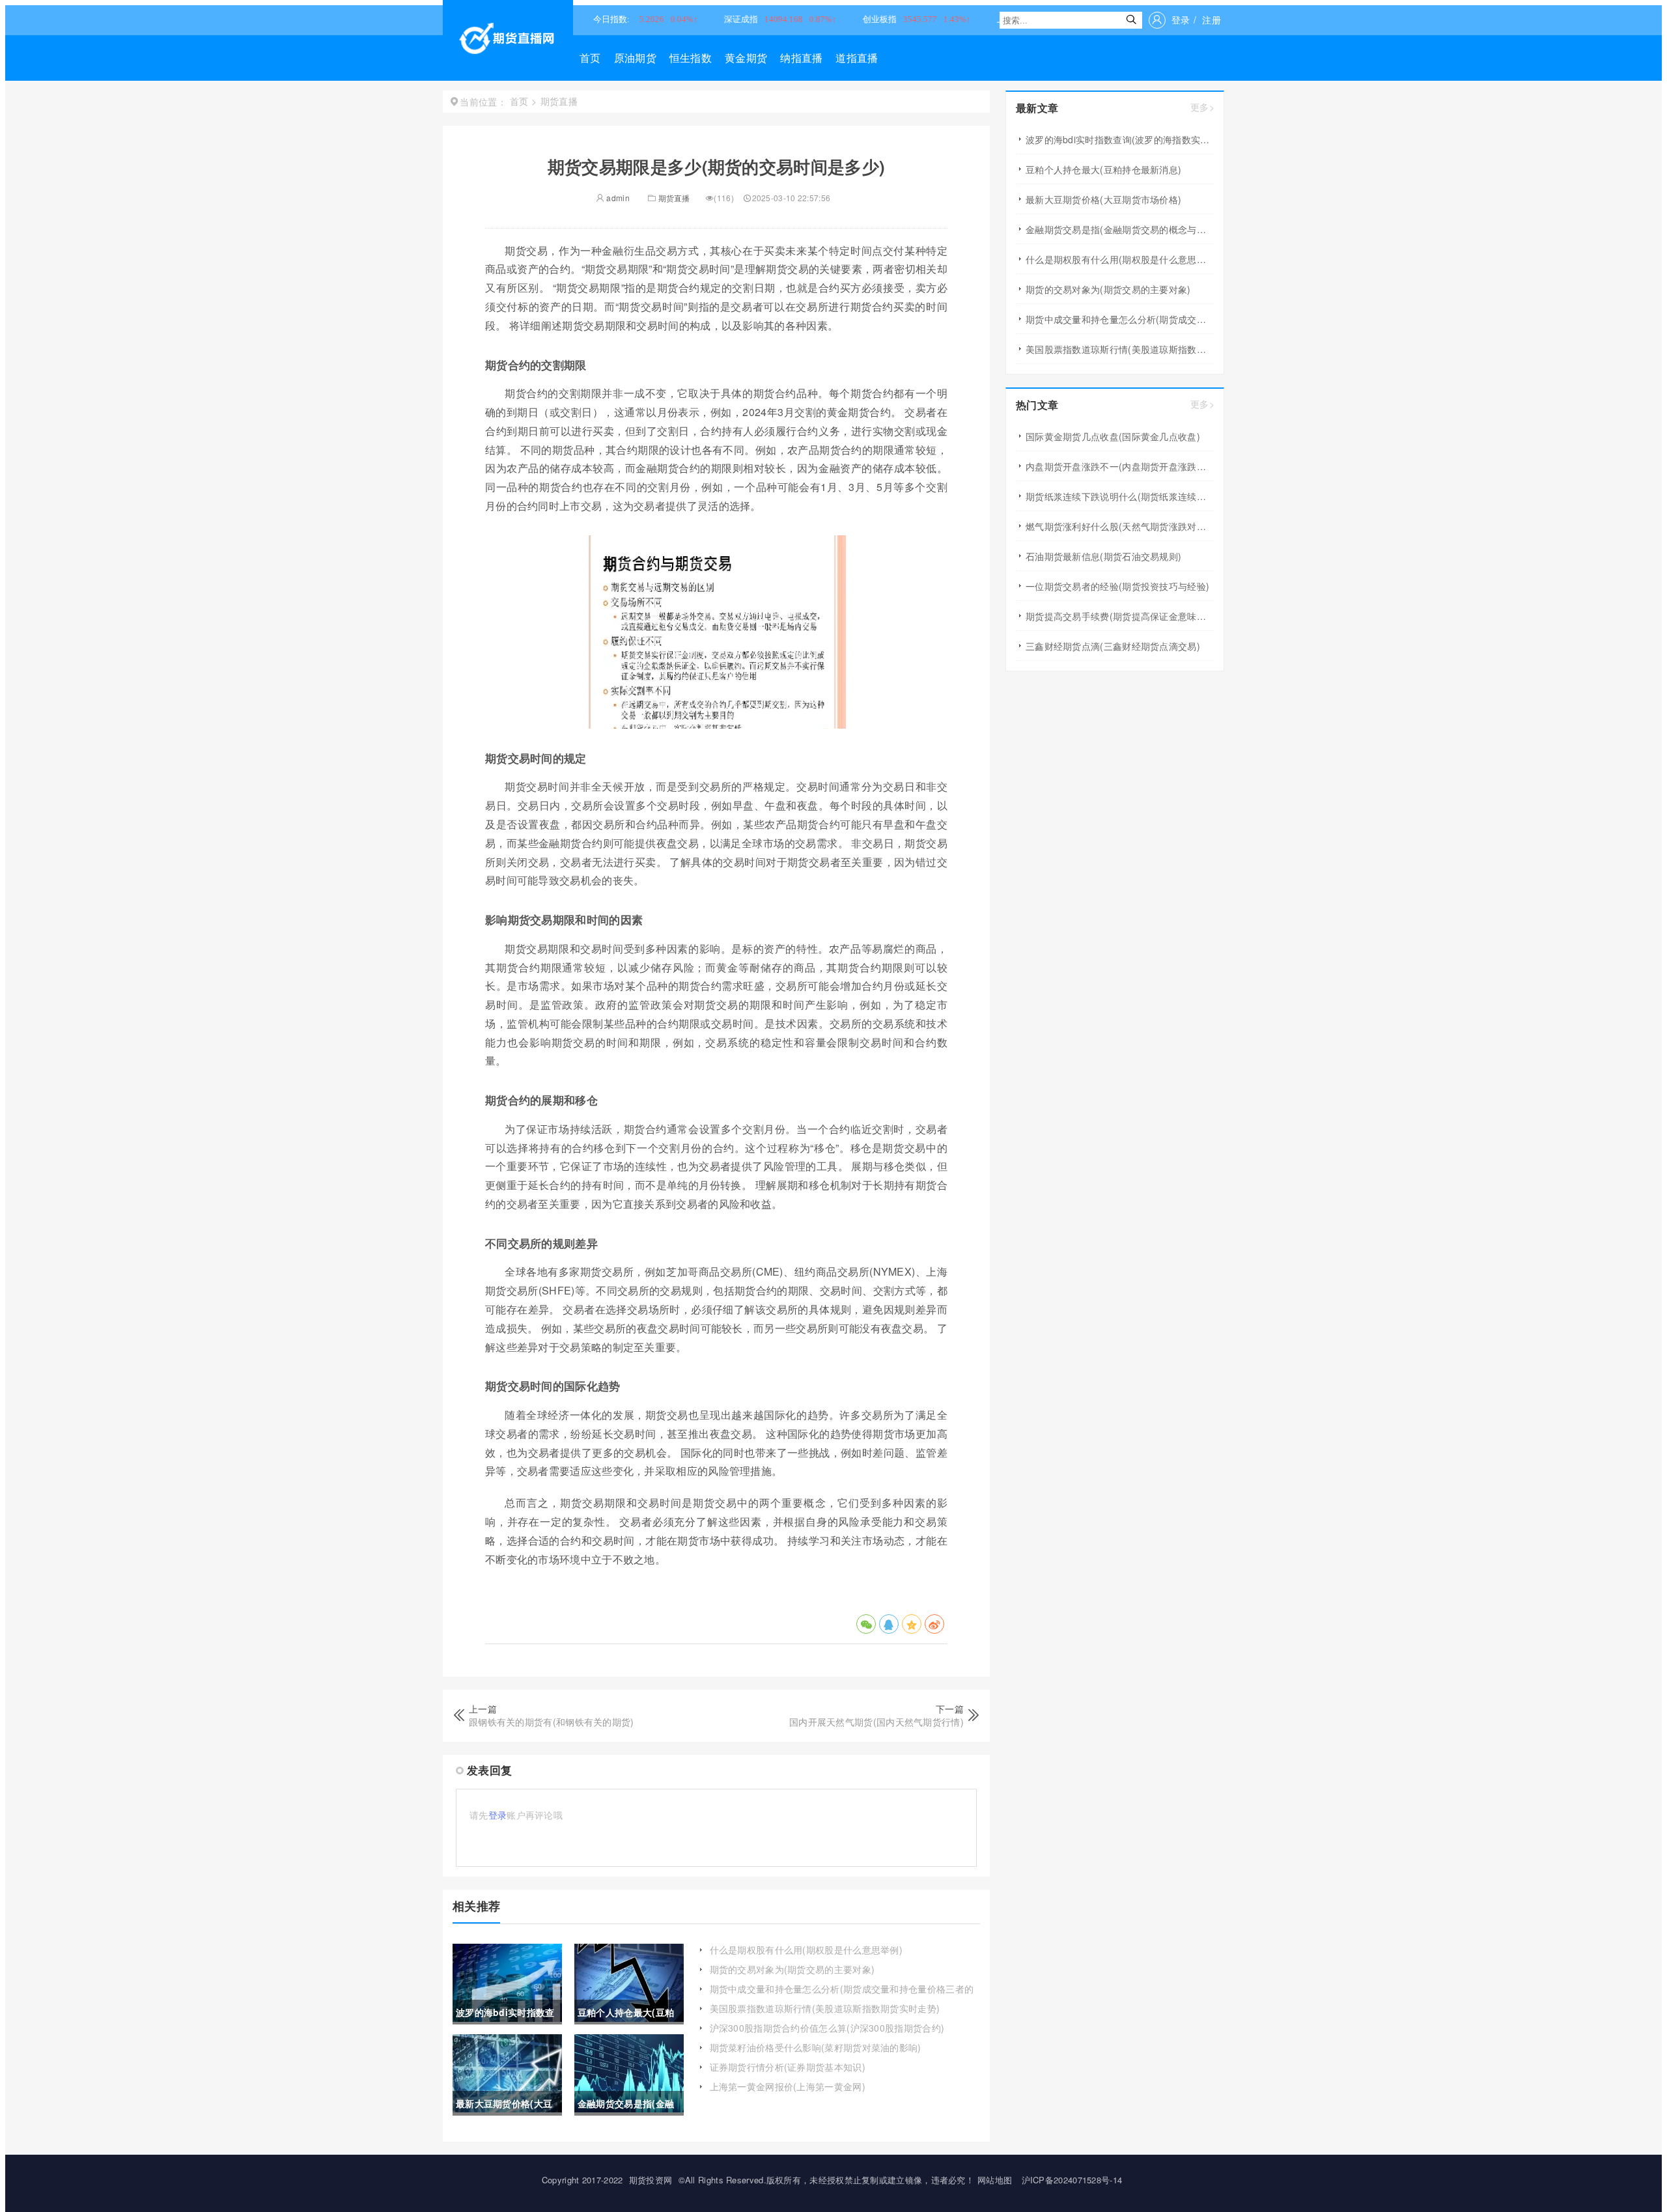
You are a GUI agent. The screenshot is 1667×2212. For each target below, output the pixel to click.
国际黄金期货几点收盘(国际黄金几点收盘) (1113, 436)
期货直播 (674, 198)
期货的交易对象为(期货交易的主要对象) (792, 1969)
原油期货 (635, 58)
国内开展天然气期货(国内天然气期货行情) (876, 1722)
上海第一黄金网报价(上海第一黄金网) (788, 2086)
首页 (590, 58)
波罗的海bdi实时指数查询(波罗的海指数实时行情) (1120, 139)
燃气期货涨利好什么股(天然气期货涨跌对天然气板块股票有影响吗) (1120, 526)
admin (617, 198)
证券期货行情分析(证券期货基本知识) (788, 2067)
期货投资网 (651, 2180)
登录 (1181, 20)
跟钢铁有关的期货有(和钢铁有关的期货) (552, 1722)
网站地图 (995, 2180)
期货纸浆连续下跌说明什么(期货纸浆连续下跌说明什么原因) (1120, 496)
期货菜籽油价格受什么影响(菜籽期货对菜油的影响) (816, 2047)
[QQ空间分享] (912, 1624)
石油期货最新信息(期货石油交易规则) (1103, 556)
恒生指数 (691, 58)
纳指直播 (801, 58)
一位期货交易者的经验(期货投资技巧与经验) (1117, 586)
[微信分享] (866, 1624)
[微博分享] (934, 1624)
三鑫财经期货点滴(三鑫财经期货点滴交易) (1113, 646)
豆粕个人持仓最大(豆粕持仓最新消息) (1103, 169)
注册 (1212, 20)
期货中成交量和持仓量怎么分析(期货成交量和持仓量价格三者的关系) (842, 1995)
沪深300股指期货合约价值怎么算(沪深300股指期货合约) (827, 2028)
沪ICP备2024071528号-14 (1072, 2180)
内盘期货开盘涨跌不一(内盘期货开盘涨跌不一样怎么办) (1120, 466)
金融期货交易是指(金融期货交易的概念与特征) (1120, 229)
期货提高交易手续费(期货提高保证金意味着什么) (1120, 616)
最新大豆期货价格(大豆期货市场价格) (1103, 199)
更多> (1202, 107)
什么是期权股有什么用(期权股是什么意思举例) (806, 1950)
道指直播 (857, 58)
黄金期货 (746, 58)
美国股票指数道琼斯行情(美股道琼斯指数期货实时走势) (825, 2008)
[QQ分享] (889, 1624)
